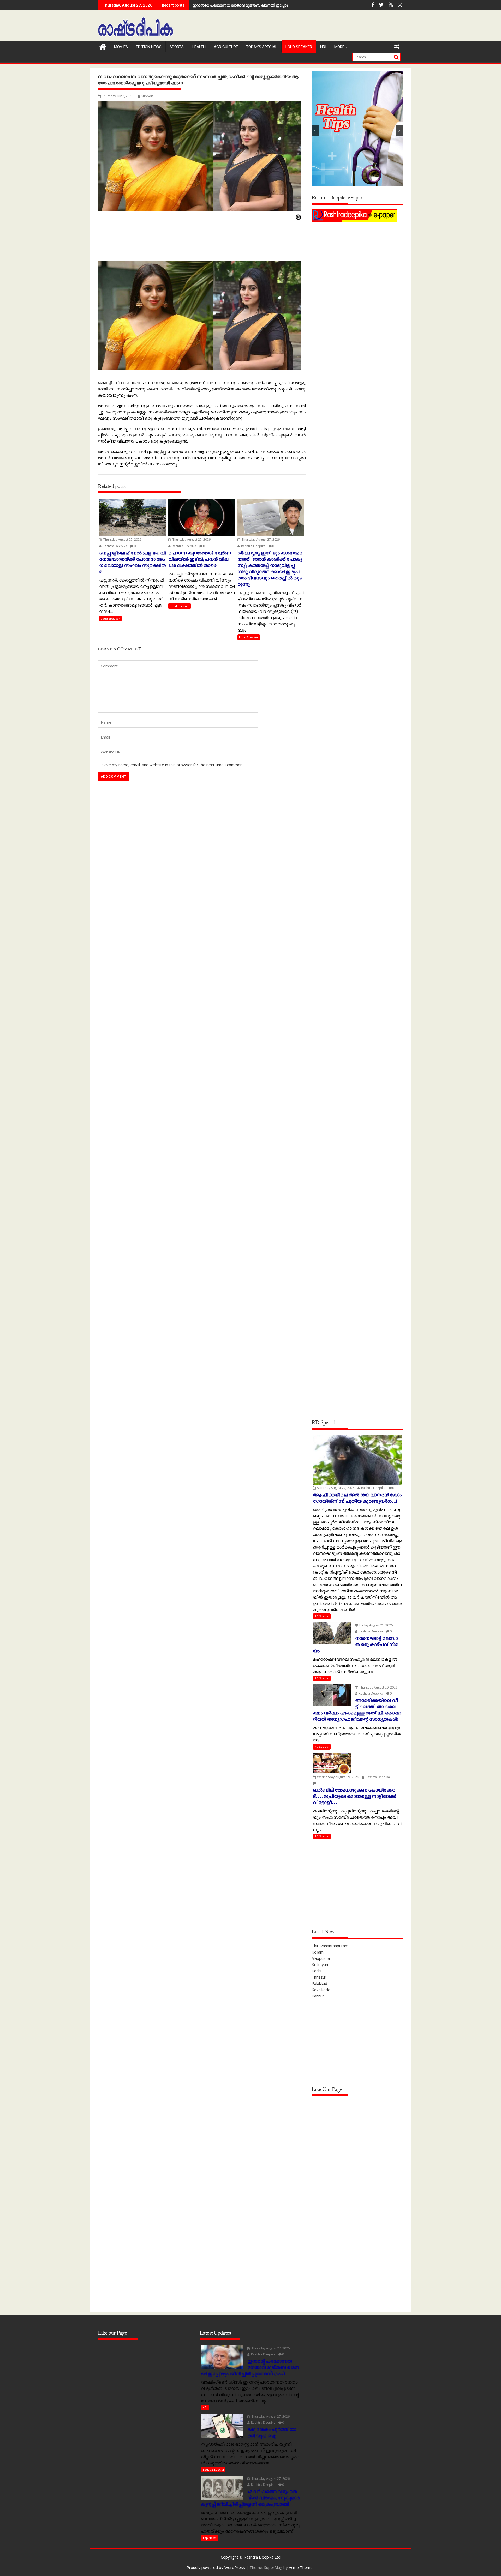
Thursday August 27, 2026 (122, 539)
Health (199, 47)
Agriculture (226, 47)
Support (147, 96)
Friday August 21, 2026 (376, 1625)
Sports (177, 47)
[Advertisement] (357, 260)
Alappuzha (321, 1958)
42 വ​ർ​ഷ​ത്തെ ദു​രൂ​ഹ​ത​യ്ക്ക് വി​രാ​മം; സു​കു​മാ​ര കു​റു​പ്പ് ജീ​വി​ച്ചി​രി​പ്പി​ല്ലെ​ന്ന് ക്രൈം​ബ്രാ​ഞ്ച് (271, 5)
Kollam (318, 1952)
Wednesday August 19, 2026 (338, 1777)
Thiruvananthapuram (330, 1946)
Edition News (149, 47)
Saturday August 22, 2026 (335, 1488)
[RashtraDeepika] (103, 46)
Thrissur (319, 1977)
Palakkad (319, 1983)
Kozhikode (321, 1990)
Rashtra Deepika (115, 546)
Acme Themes (302, 2567)
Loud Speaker (299, 47)
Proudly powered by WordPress (216, 2567)
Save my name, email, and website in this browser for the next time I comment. (174, 765)
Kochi (316, 1971)
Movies (121, 47)
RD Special (322, 1616)
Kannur (318, 1996)
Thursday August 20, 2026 (378, 1687)
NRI (323, 47)
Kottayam (320, 1964)
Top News (209, 2538)
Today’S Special (262, 47)
